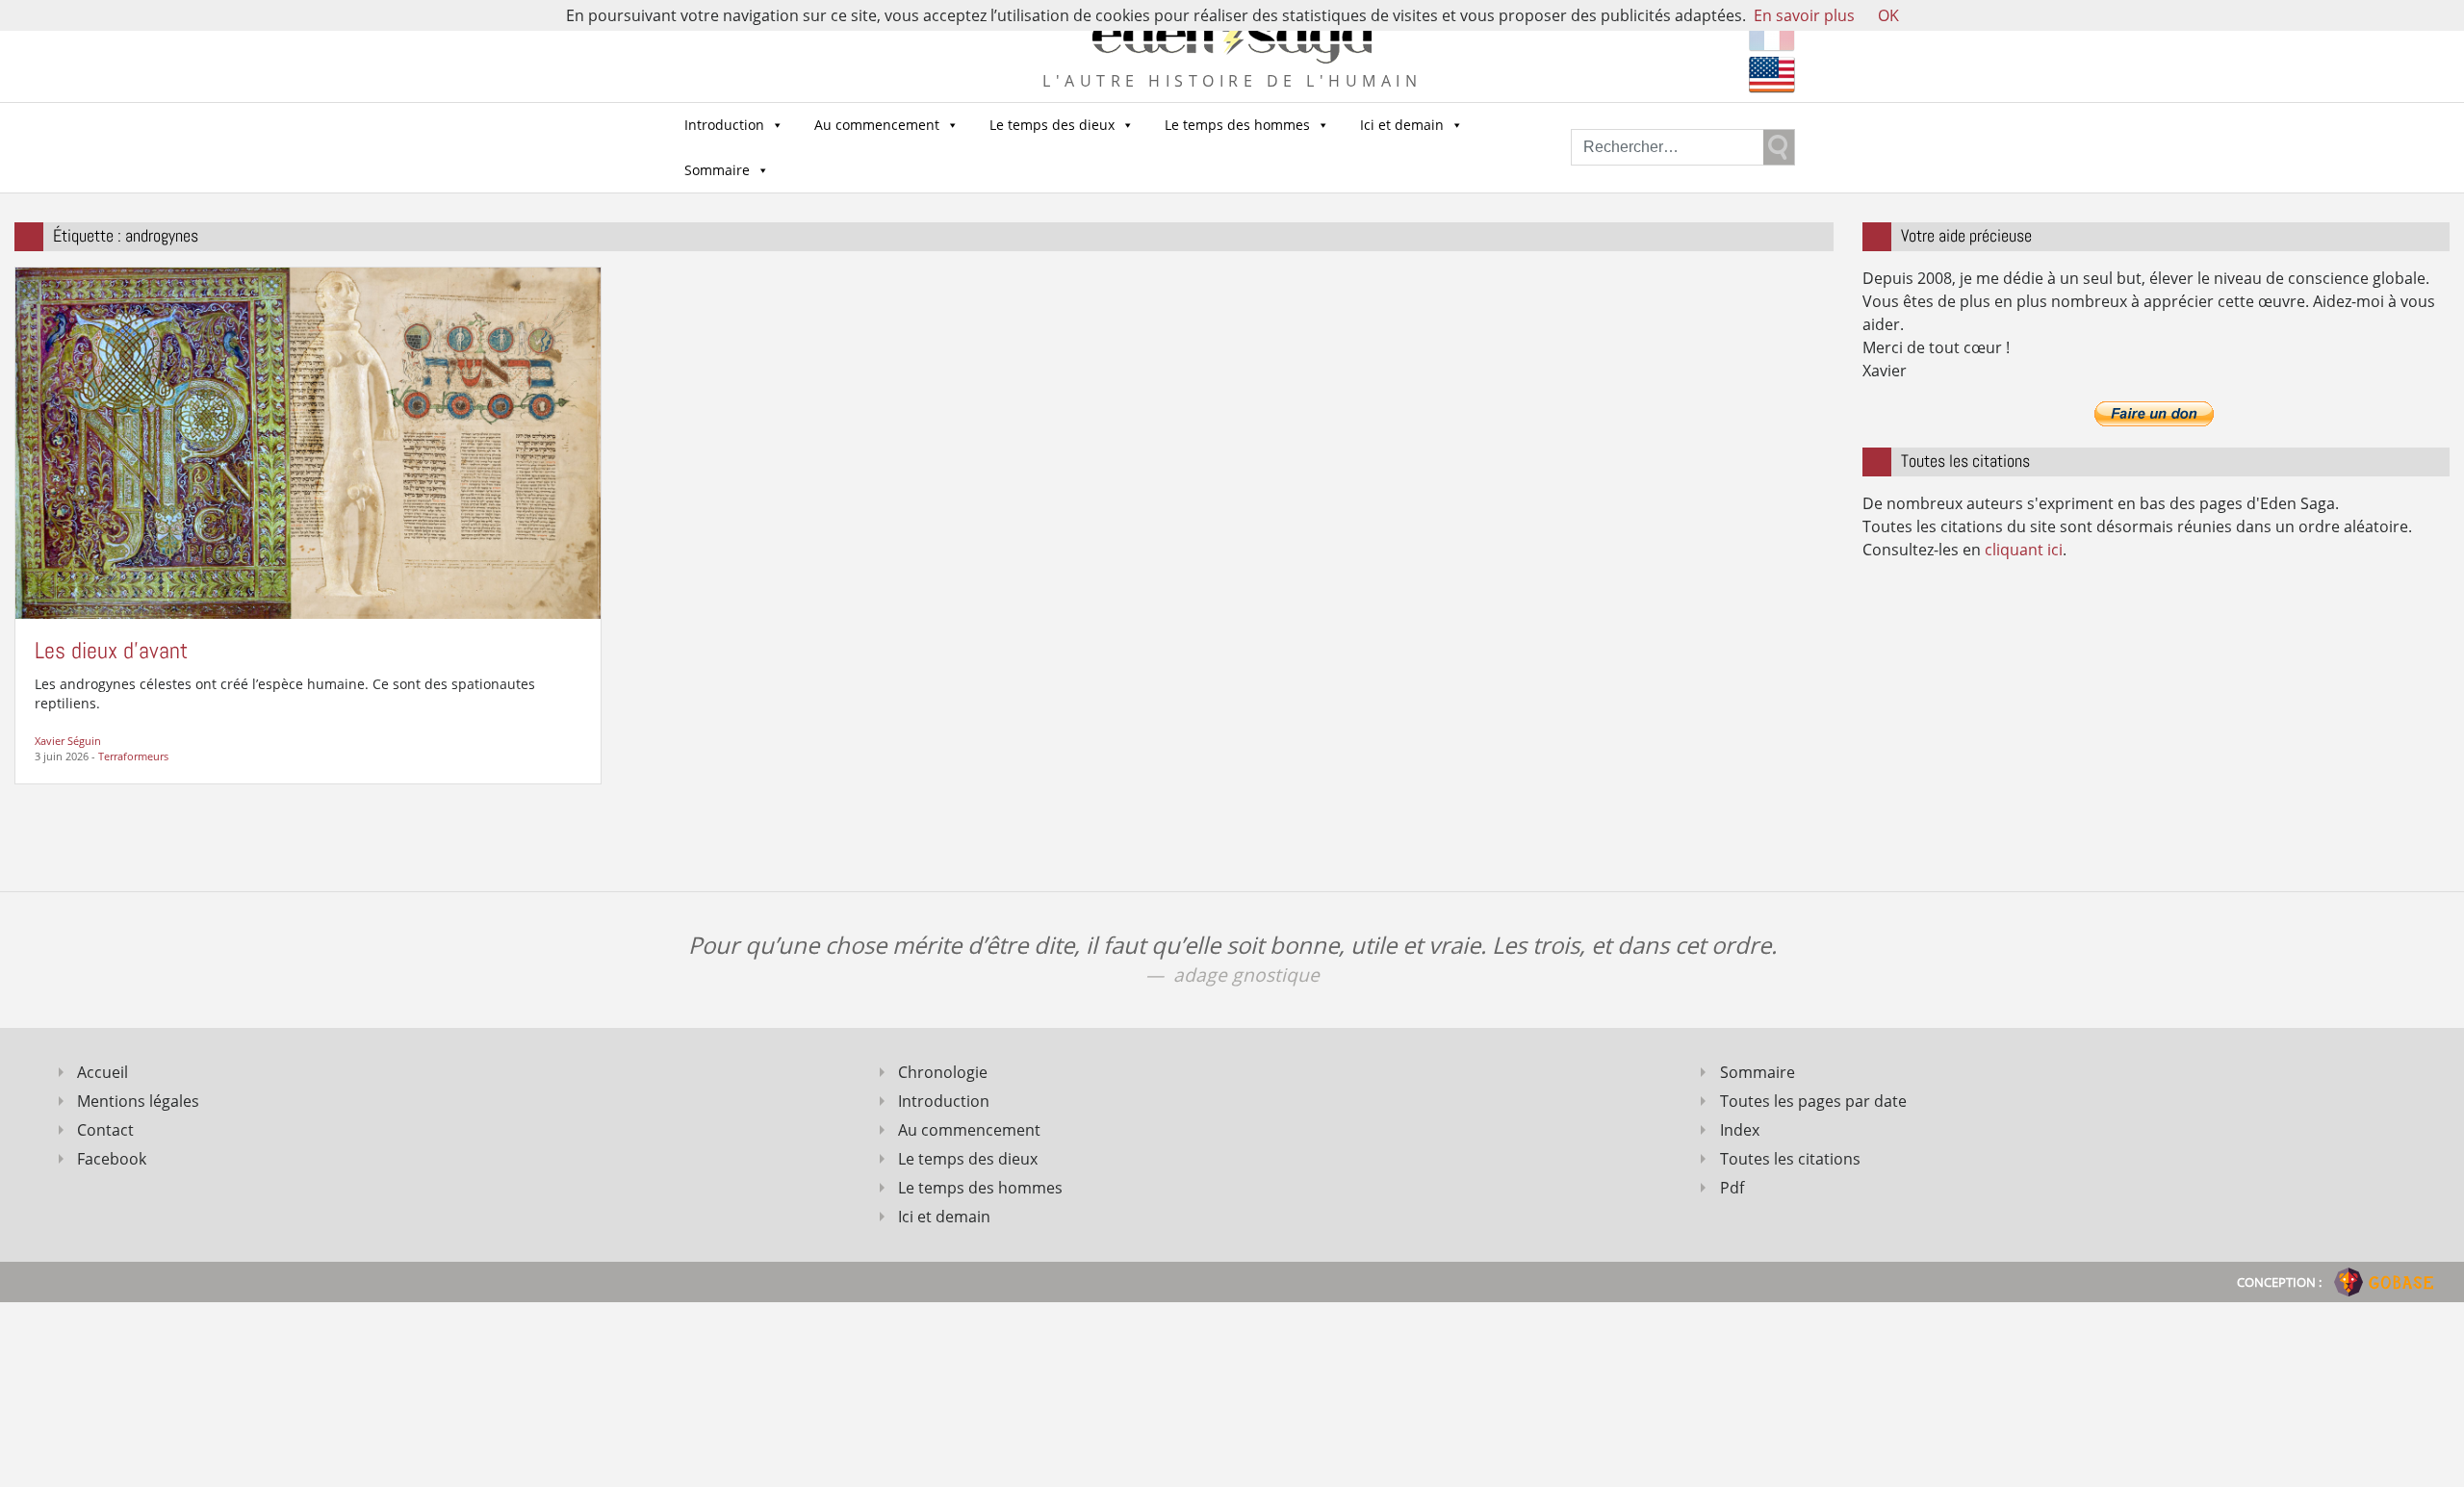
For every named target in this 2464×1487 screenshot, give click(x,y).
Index (1740, 1130)
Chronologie (943, 1072)
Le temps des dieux (1052, 125)
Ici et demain (1402, 125)
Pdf (1732, 1188)
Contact (105, 1130)
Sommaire (717, 170)
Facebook (112, 1159)
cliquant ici (2024, 550)
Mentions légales (138, 1101)
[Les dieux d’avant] (308, 441)
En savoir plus (1804, 15)
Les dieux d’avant (111, 650)
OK (1888, 15)
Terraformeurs (133, 756)
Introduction (724, 125)
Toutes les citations (1790, 1159)
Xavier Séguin (68, 741)
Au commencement (877, 125)
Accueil (103, 1072)
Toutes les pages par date (1813, 1101)
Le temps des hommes (1237, 125)
